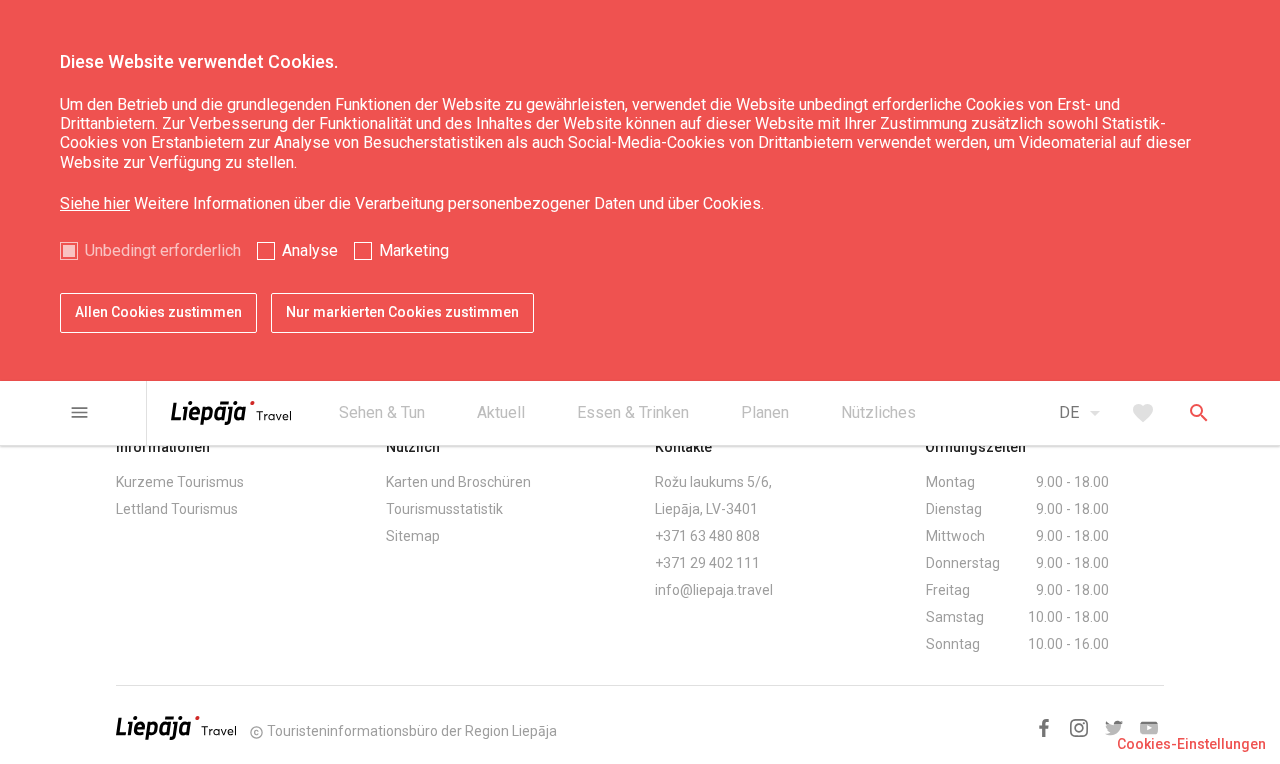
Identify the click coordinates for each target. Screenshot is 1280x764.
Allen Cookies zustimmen (158, 312)
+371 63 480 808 (707, 536)
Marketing (414, 250)
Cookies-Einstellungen (1191, 744)
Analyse (310, 250)
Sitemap (413, 536)
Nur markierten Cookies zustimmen (402, 312)
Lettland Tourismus (177, 509)
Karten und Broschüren (458, 482)
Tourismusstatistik (444, 509)
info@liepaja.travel (714, 590)
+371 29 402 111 (707, 563)
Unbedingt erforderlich (163, 250)
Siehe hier (95, 203)
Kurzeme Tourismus (180, 482)
